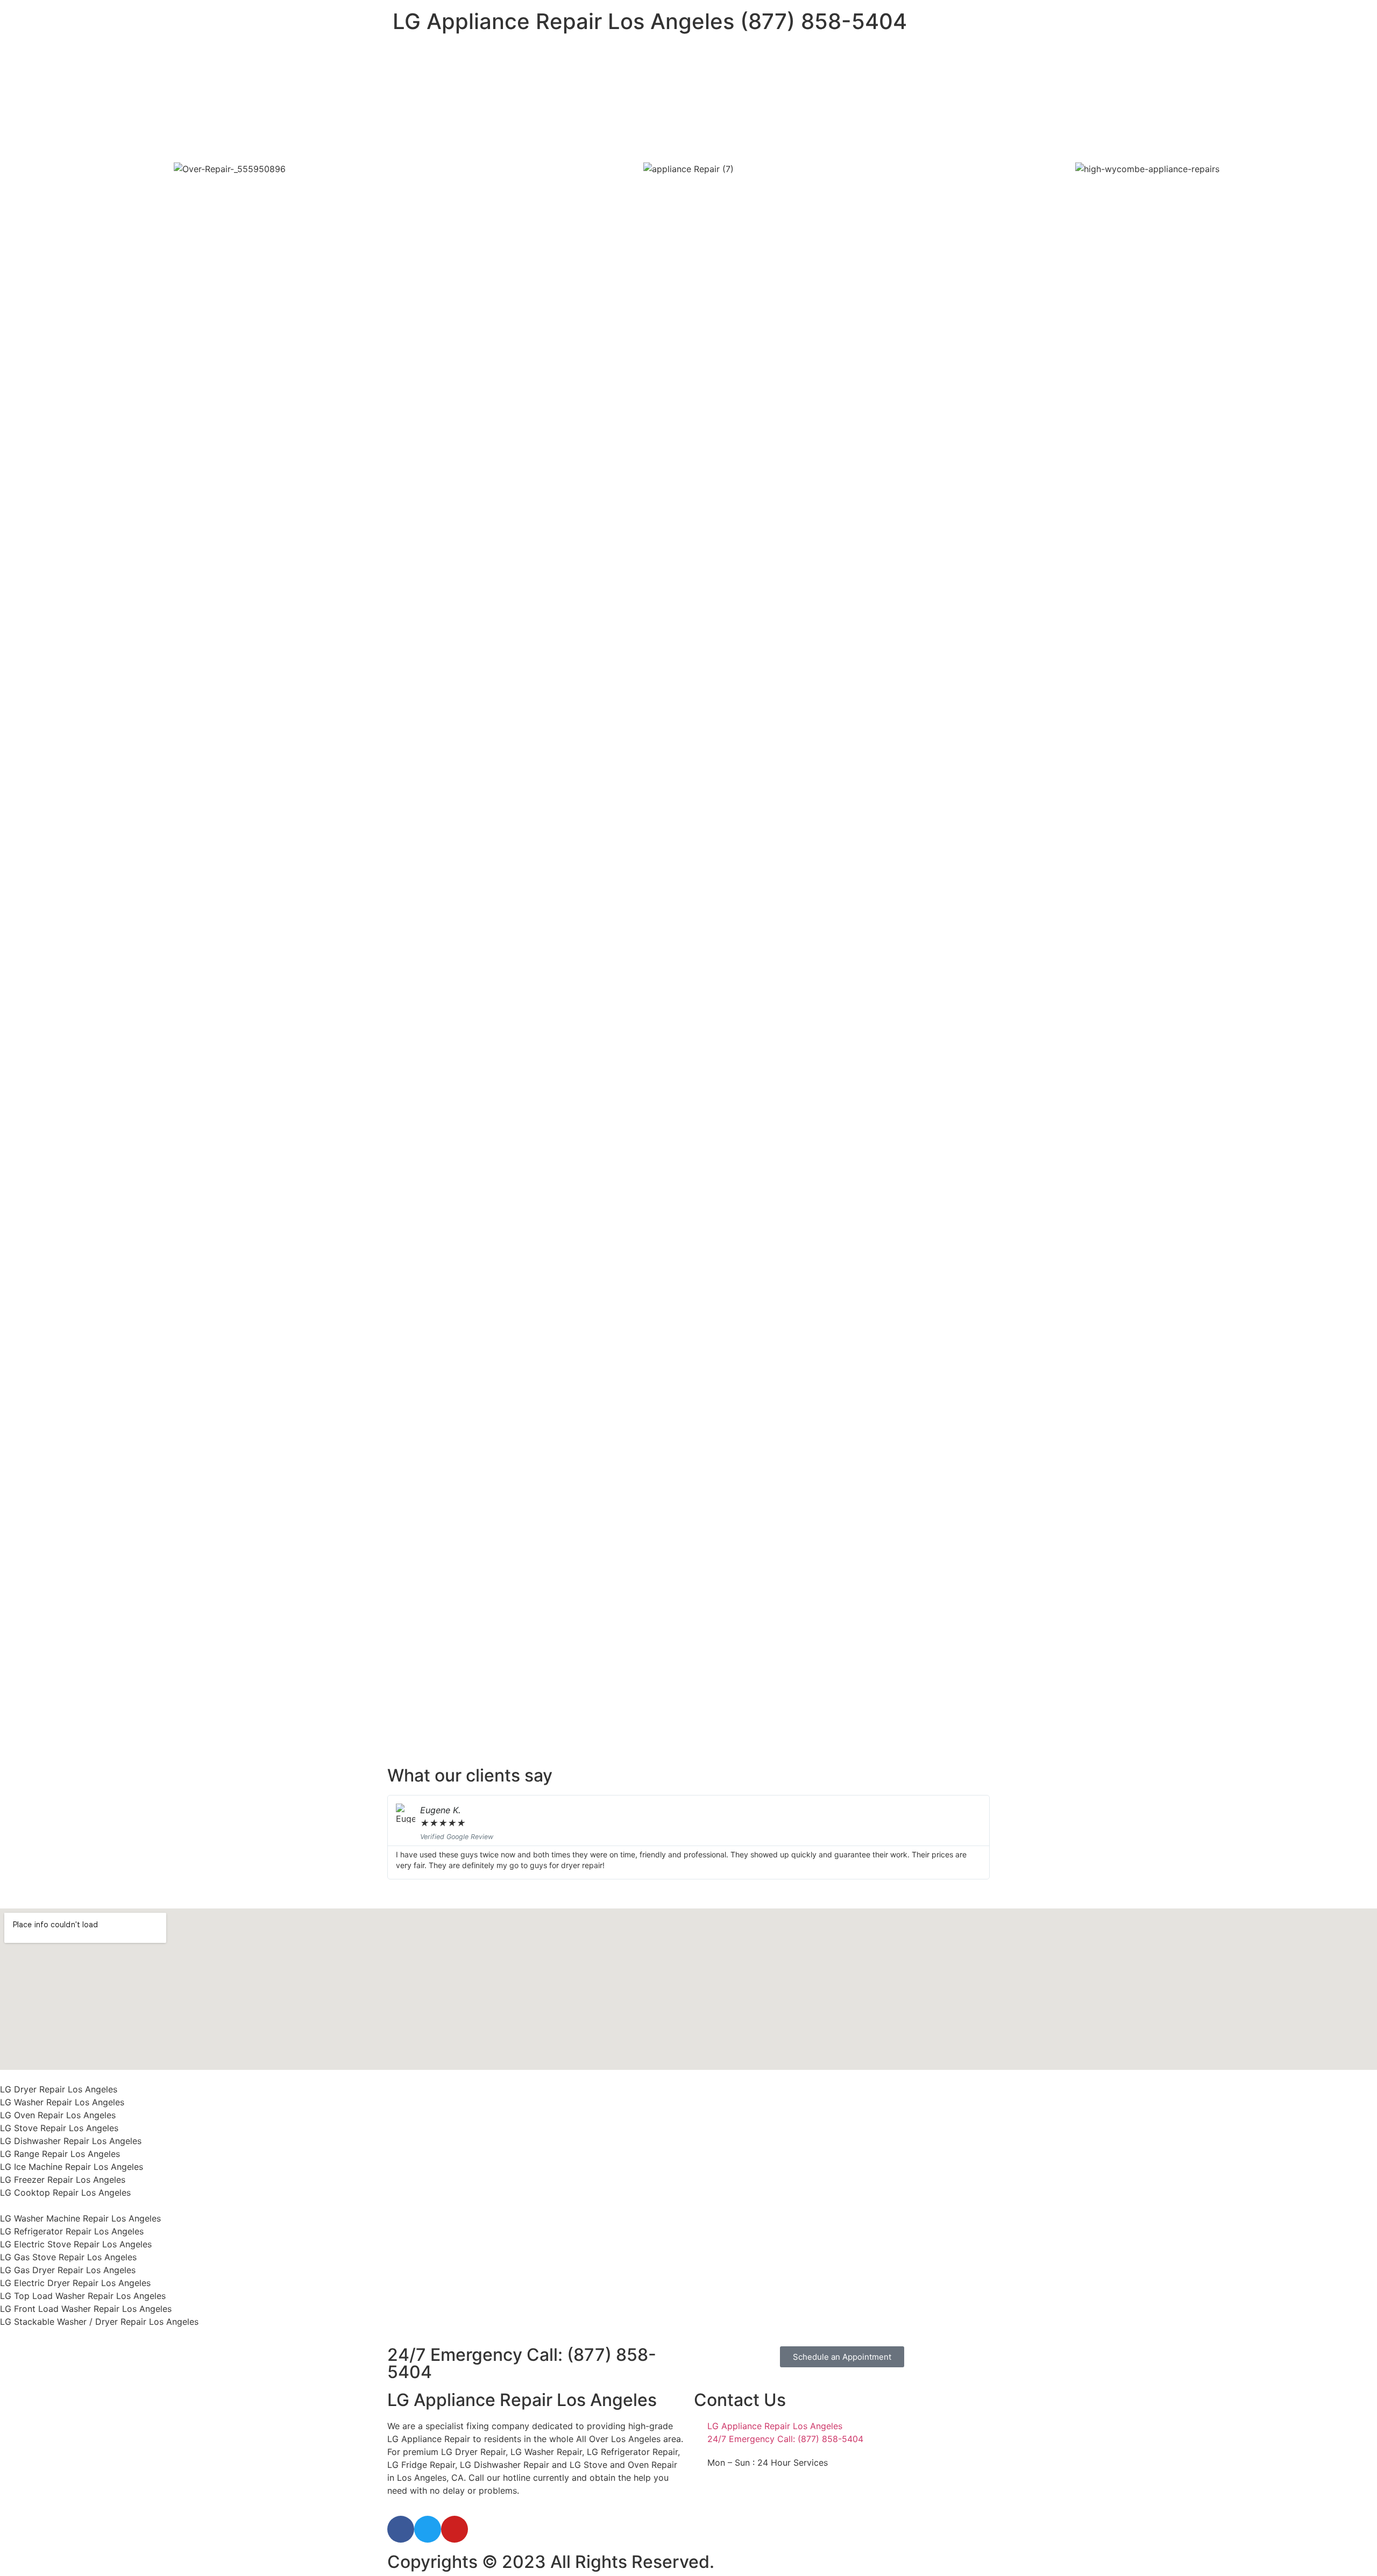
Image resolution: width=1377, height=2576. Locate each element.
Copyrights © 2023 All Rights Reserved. (551, 2562)
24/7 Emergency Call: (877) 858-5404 (522, 2363)
